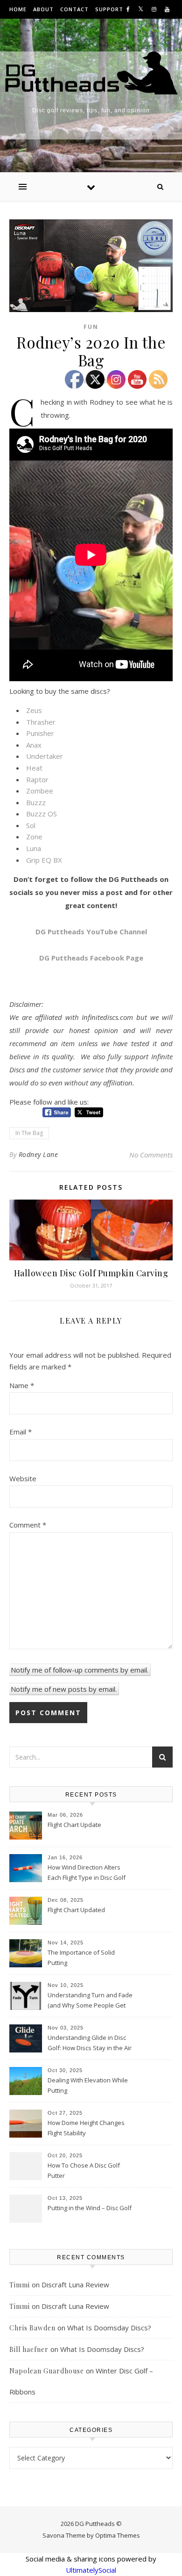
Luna (34, 848)
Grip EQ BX (44, 860)
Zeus (34, 710)
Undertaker (45, 756)
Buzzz (36, 802)
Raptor (37, 779)
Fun (91, 327)
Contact (74, 9)
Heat (34, 768)
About (43, 9)
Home (18, 9)
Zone (34, 837)
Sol (31, 825)
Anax (34, 745)
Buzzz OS (42, 814)
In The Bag (29, 1133)
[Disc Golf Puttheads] (91, 73)
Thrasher (41, 722)
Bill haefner (29, 2349)
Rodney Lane (38, 1154)
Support (109, 9)
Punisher (40, 733)
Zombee (40, 791)
